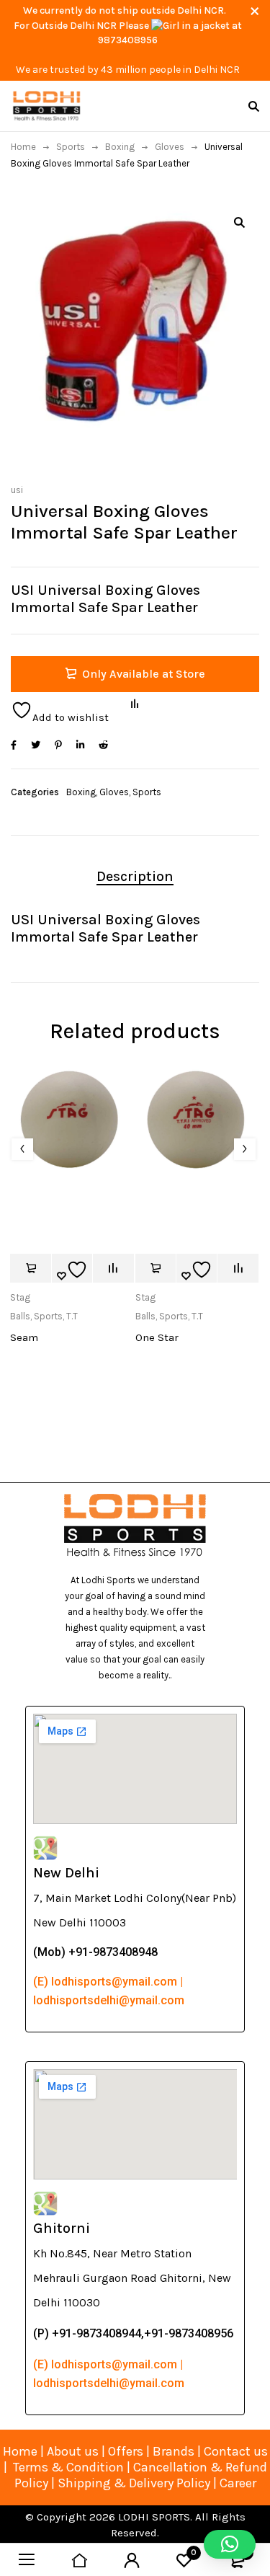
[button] (239, 222)
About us (73, 2451)
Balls (20, 1316)
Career (238, 2483)
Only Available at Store (144, 674)
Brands (175, 2451)
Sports (71, 147)
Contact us (236, 2451)
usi (17, 490)
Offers (126, 2451)
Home (23, 147)
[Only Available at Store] (30, 1268)
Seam (24, 1337)
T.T (72, 1316)
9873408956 (128, 40)
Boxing (120, 147)
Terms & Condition (68, 2467)
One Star (157, 1337)
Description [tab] (135, 876)
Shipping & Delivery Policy (134, 2483)
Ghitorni (62, 2228)
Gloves (170, 147)
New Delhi (66, 1873)
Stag (20, 1297)
